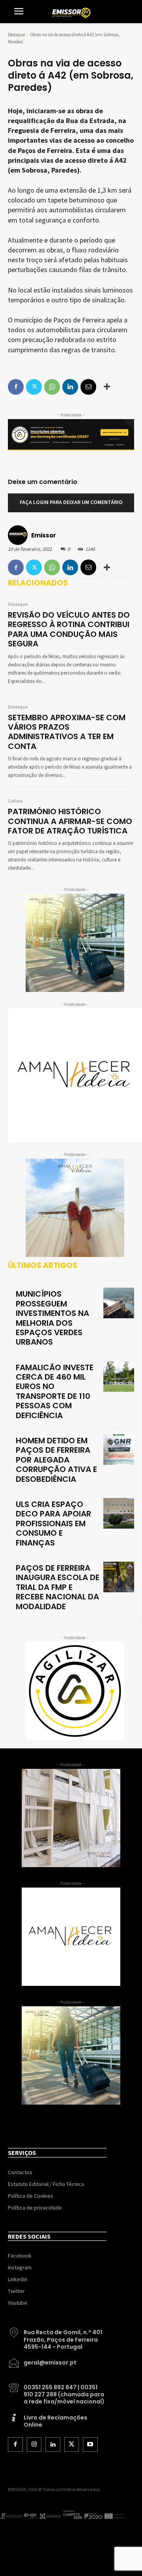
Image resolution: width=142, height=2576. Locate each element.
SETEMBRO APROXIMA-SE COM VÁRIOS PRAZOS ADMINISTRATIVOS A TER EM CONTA (67, 732)
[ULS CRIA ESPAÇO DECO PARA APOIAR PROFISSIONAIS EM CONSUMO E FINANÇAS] (119, 1513)
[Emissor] (19, 535)
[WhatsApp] (52, 567)
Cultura (15, 801)
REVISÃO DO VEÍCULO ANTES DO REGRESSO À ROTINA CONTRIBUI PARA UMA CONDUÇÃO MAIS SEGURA (69, 629)
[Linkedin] (70, 567)
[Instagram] (34, 2445)
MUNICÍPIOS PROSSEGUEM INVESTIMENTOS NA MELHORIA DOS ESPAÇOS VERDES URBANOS (52, 1318)
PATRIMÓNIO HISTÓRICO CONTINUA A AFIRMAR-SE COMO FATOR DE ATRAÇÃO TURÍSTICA (70, 821)
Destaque (17, 34)
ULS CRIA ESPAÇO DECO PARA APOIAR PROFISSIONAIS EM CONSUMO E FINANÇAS (53, 1524)
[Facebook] (16, 567)
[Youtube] (90, 2445)
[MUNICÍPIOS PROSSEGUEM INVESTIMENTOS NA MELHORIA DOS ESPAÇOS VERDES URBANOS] (119, 1303)
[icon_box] (57, 2337)
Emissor (44, 535)
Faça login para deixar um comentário (71, 502)
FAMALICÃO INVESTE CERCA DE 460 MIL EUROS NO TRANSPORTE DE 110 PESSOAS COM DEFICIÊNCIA (55, 1391)
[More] (107, 567)
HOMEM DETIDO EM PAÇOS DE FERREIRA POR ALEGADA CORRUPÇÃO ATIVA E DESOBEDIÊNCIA (56, 1460)
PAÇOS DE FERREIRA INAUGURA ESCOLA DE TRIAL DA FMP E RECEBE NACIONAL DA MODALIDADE (58, 1587)
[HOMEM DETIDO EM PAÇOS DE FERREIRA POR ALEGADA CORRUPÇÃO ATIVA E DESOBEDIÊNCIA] (119, 1450)
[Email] (88, 567)
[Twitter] (34, 567)
